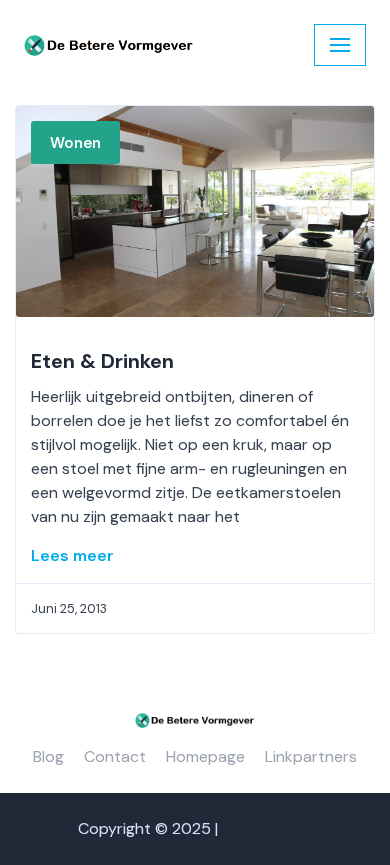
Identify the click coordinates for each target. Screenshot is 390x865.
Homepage (205, 756)
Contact (115, 756)
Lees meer (72, 555)
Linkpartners (311, 756)
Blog (48, 756)
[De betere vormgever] (109, 45)
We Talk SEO (267, 828)
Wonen (75, 143)
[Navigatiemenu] (340, 45)
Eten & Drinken (102, 361)
